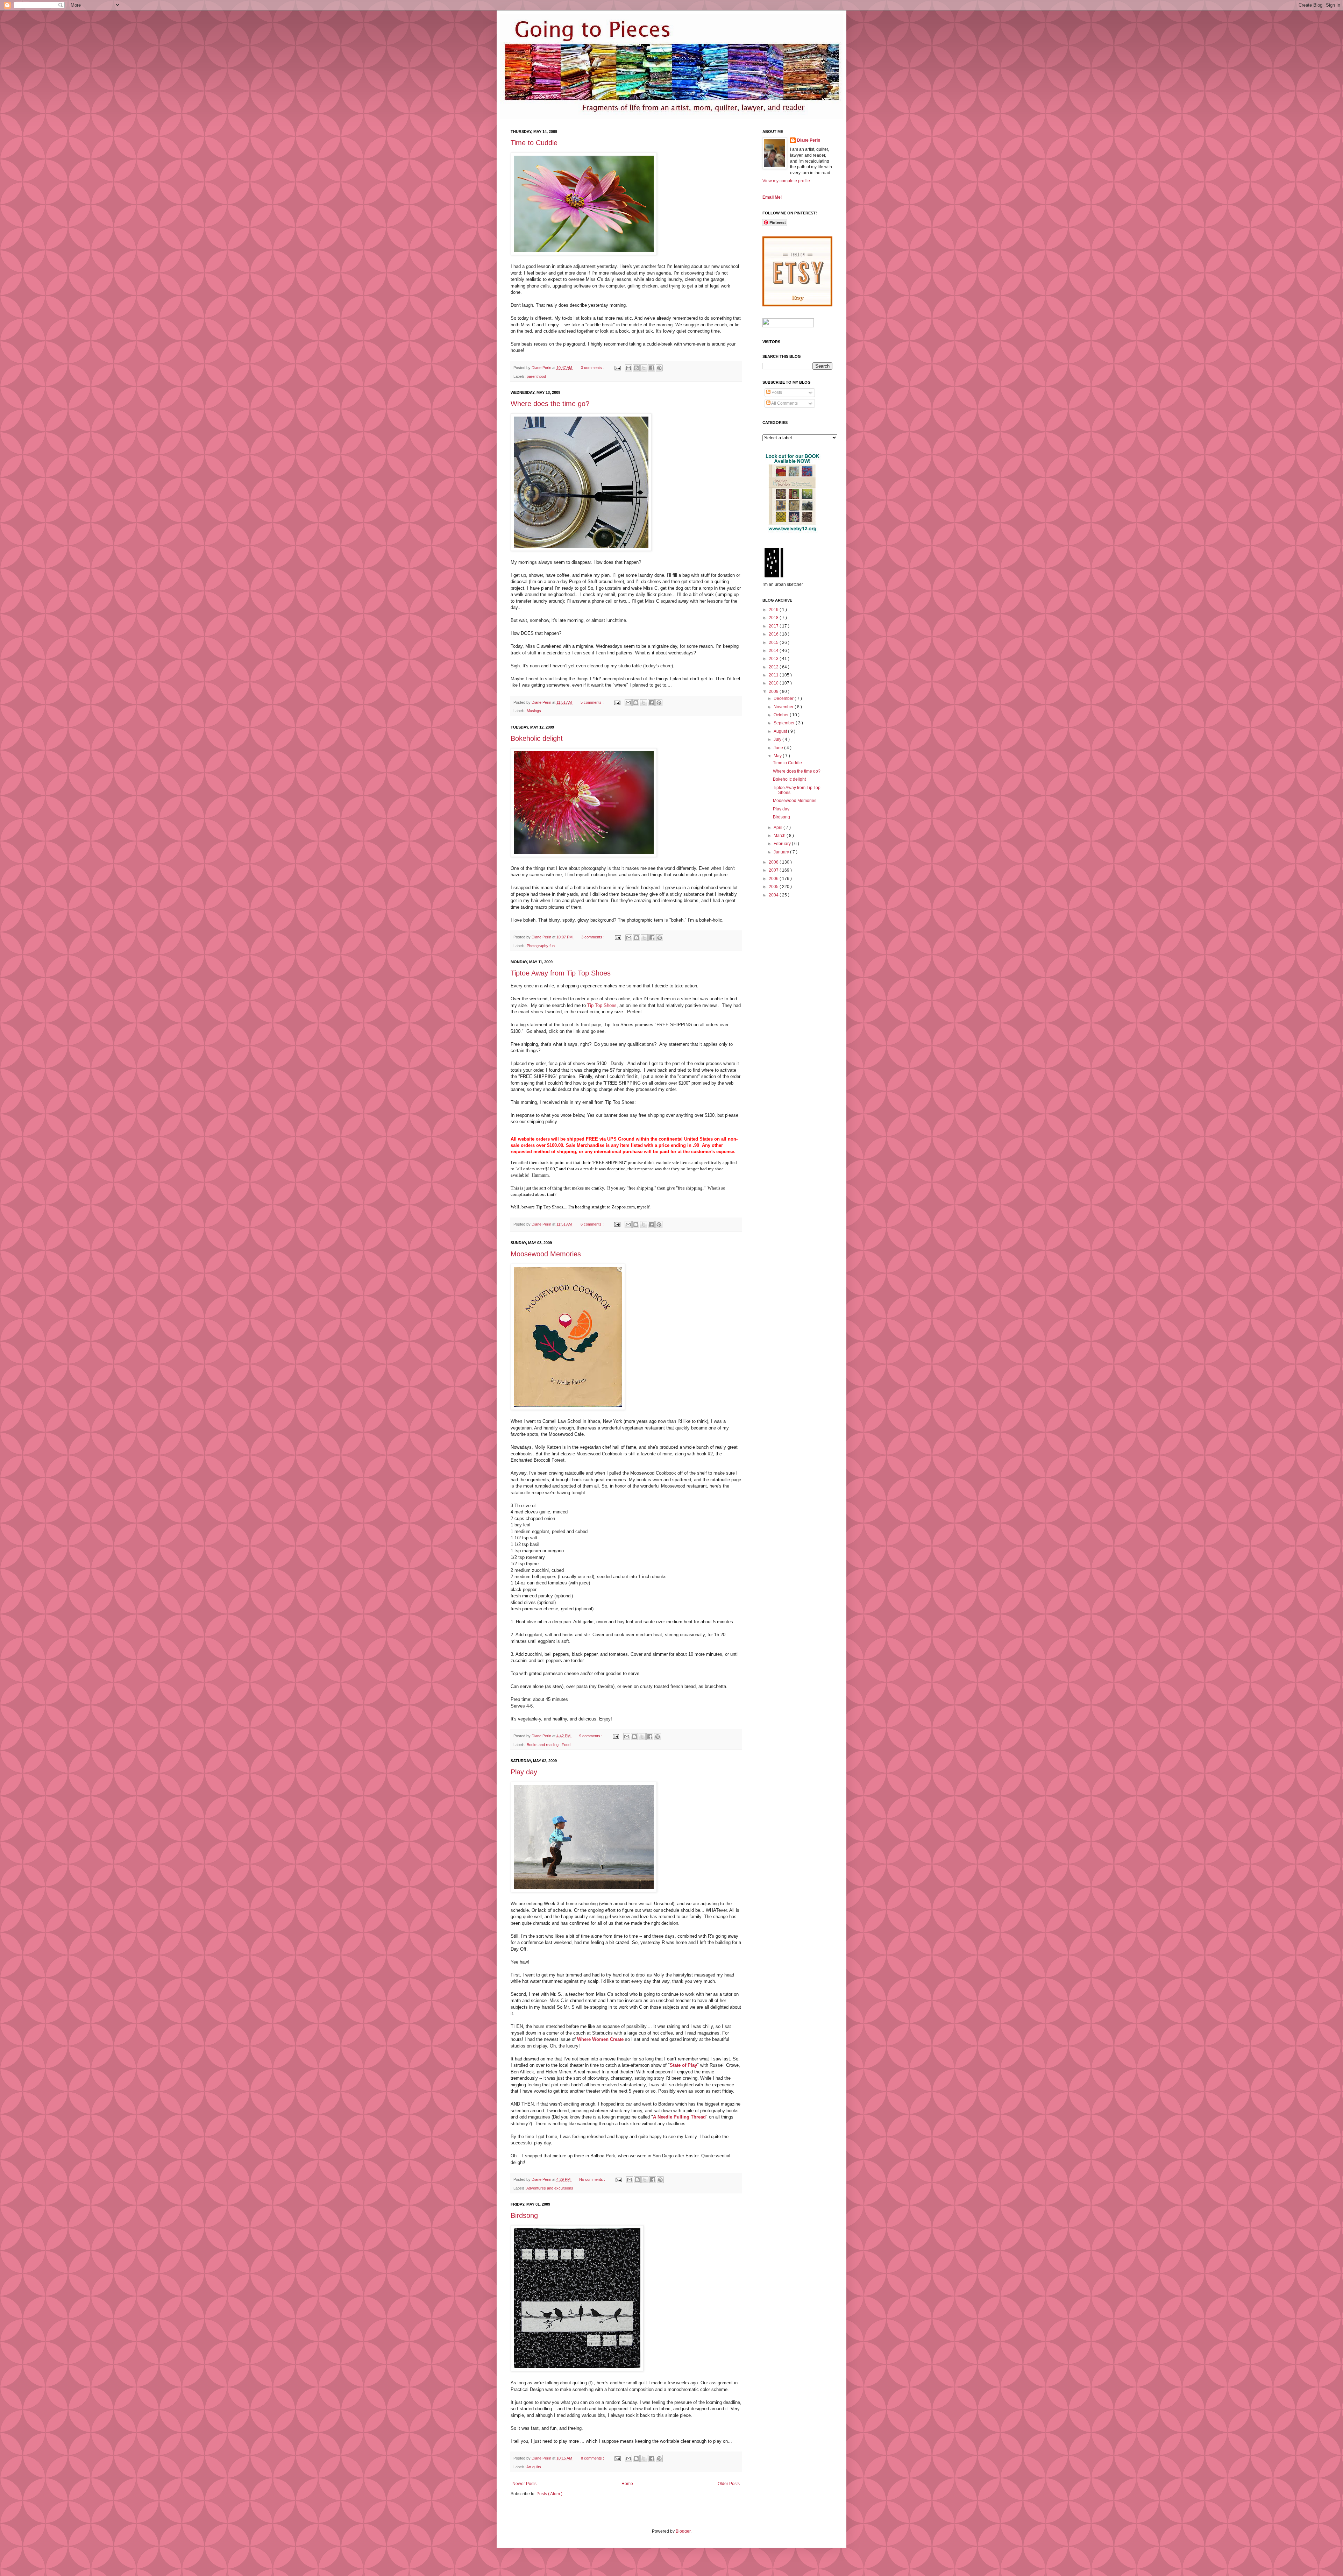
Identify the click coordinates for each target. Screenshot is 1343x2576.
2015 (774, 643)
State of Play (683, 2065)
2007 (774, 870)
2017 (774, 626)
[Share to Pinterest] (659, 368)
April (779, 828)
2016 (774, 634)
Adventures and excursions (550, 2188)
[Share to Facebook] (652, 368)
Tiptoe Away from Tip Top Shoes (561, 973)
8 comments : (593, 2458)
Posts (776, 392)
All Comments (784, 403)
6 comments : (593, 1224)
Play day (524, 1772)
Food (566, 1745)
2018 (774, 618)
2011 (774, 675)
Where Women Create (601, 2039)
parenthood (536, 376)
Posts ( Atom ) (549, 2494)
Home (627, 2484)
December (784, 698)
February (783, 844)
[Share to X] (644, 368)
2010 (774, 683)
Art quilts (534, 2467)
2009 (774, 691)
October (782, 715)
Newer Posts (524, 2484)
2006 (774, 879)
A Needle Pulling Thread (679, 2117)
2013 (774, 659)
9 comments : (591, 1736)
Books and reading (543, 1745)
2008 (774, 862)
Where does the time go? (550, 404)
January (782, 852)
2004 (774, 895)
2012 (774, 667)
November (784, 707)
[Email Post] (617, 368)
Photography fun (541, 946)
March (780, 836)
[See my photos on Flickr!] (788, 326)
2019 (774, 610)
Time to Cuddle (534, 143)
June (779, 748)
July (778, 739)
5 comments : (593, 702)
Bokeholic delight (537, 738)
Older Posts (729, 2484)
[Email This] (628, 368)
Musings (534, 711)
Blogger (683, 2531)
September (785, 723)
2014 (774, 651)
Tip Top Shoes (602, 1005)
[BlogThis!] (636, 368)
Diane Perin (809, 140)
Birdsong (524, 2215)
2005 (774, 887)
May (778, 756)
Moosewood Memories (546, 1254)
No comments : (593, 2179)
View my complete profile (786, 181)
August (781, 731)
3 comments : (593, 368)
